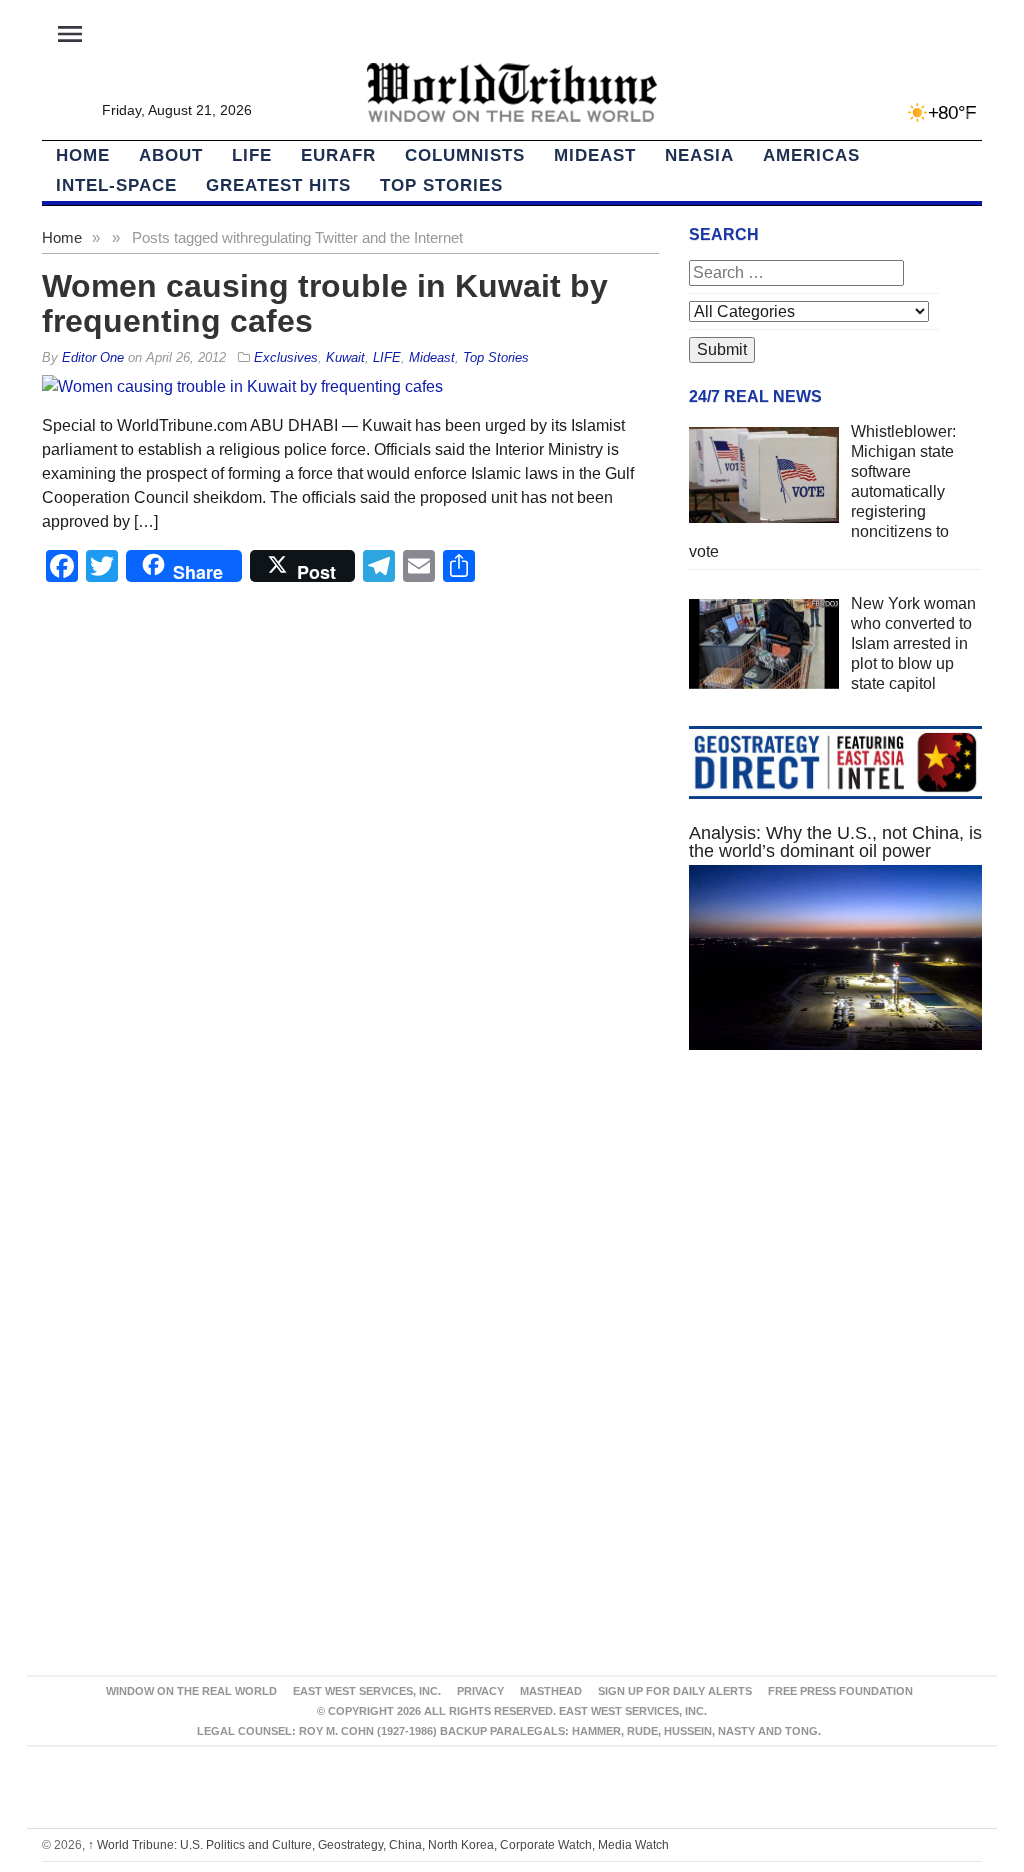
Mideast (595, 155)
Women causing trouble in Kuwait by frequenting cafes (325, 303)
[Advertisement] (835, 1240)
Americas (811, 155)
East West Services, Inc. (367, 1691)
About (171, 155)
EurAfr (338, 155)
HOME (83, 155)
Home (62, 237)
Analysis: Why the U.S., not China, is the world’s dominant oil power (835, 842)
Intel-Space (116, 185)
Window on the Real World (191, 1691)
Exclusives (286, 357)
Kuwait (345, 357)
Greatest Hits (278, 185)
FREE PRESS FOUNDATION (840, 1691)
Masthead (551, 1691)
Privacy (480, 1691)
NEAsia (699, 155)
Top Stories (441, 185)
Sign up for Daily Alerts (675, 1691)
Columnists (465, 155)
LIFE (252, 155)
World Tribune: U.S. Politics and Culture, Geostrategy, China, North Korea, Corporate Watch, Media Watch (378, 1845)
